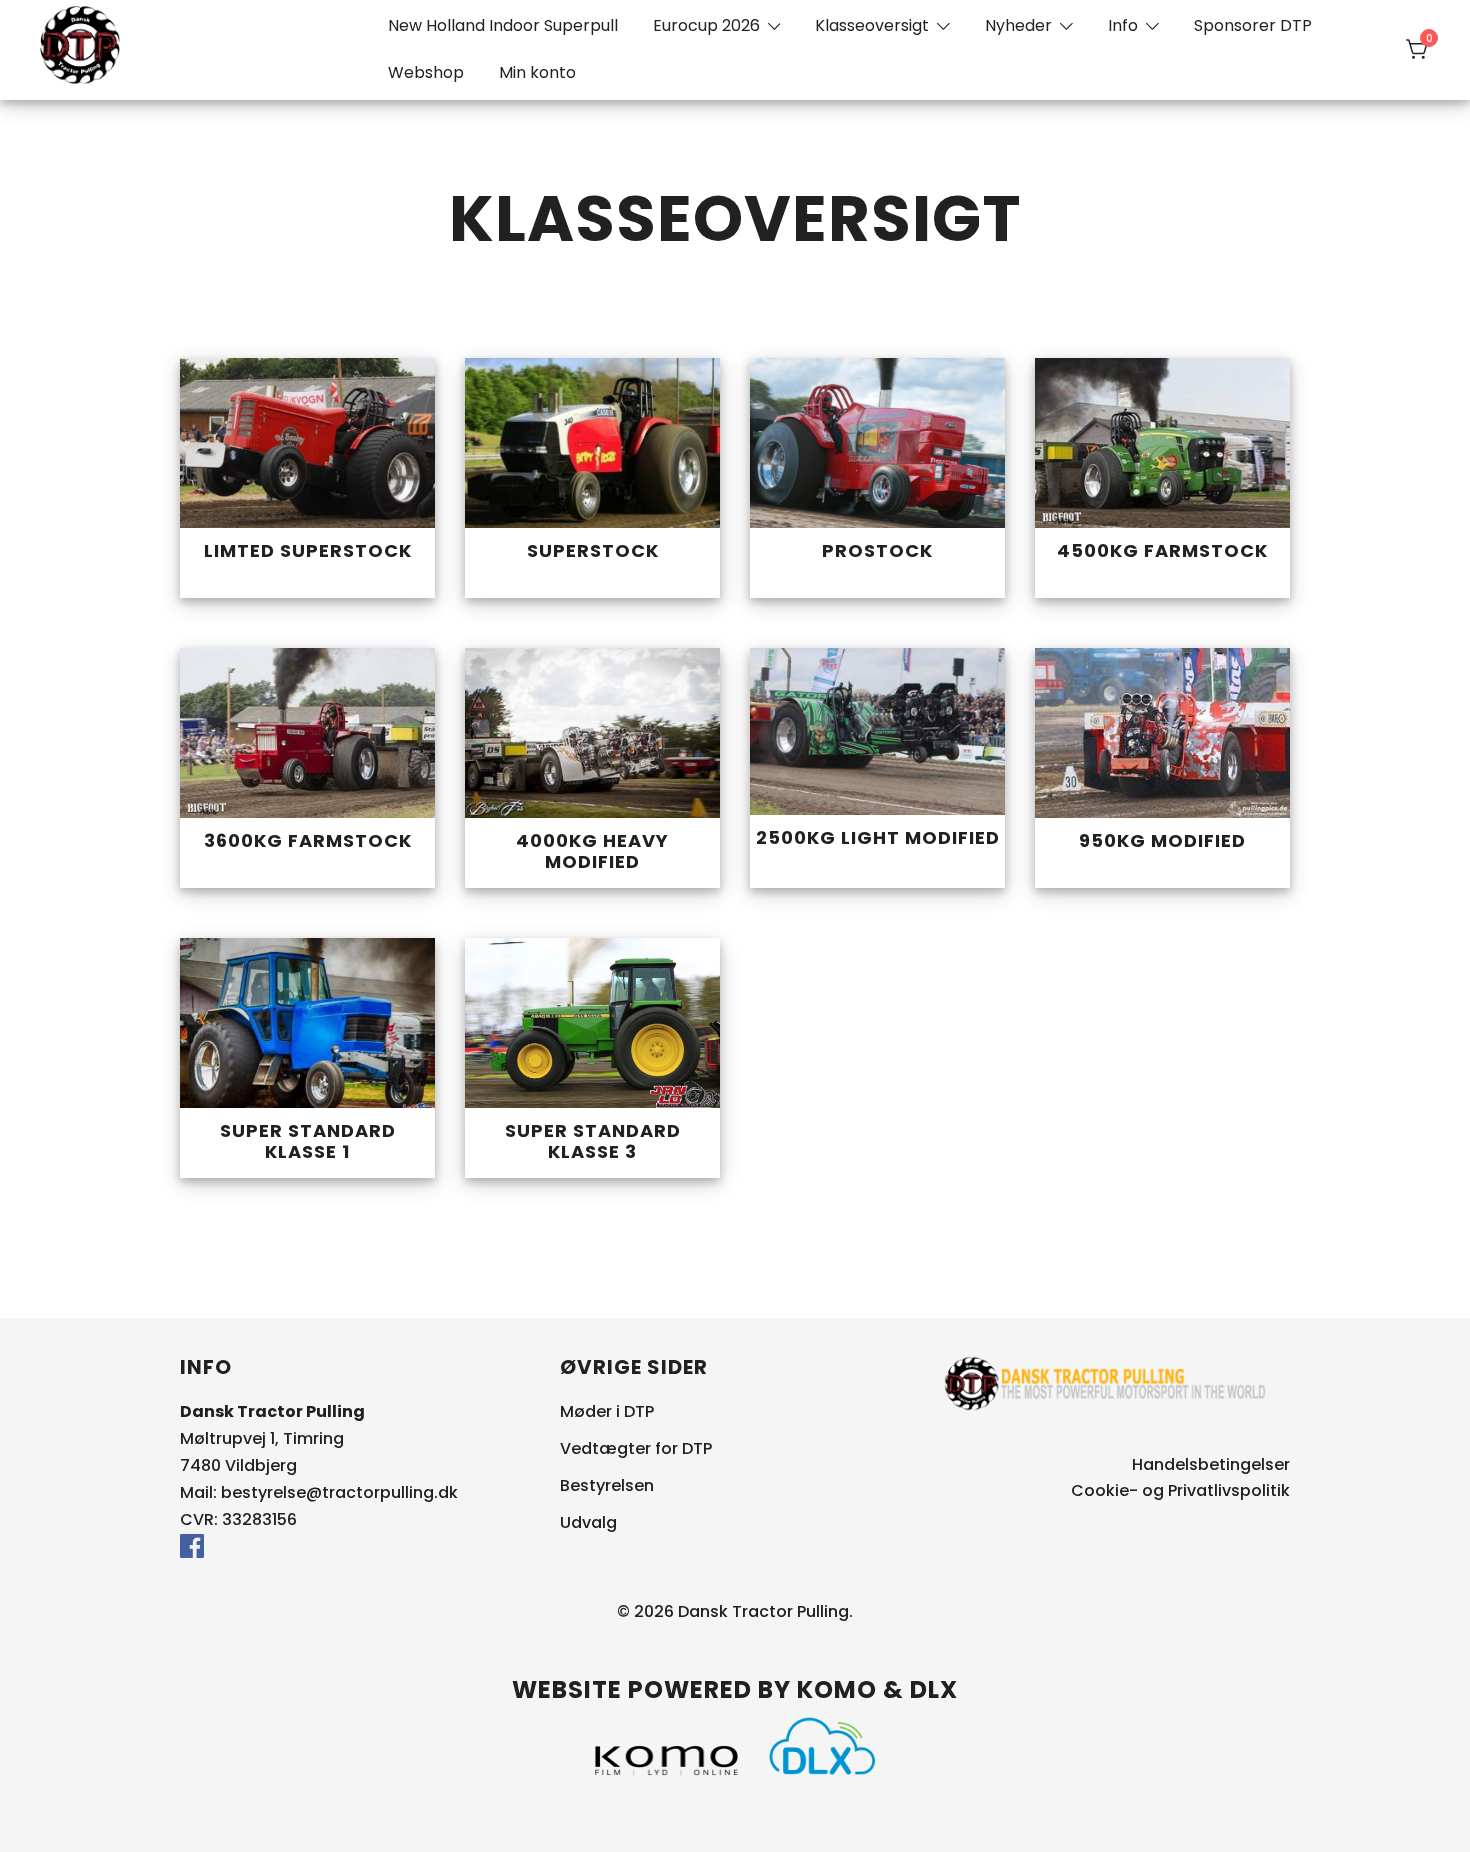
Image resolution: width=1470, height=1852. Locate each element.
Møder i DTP (607, 1411)
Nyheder (1018, 25)
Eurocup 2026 (706, 25)
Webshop (426, 72)
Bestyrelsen (607, 1485)
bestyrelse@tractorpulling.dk (339, 1492)
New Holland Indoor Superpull (503, 25)
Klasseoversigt (872, 25)
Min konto (537, 72)
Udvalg (588, 1522)
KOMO (837, 1689)
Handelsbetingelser (1211, 1464)
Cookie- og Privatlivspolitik (1180, 1490)
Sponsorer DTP (1253, 25)
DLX (934, 1689)
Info (1123, 25)
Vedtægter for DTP (636, 1448)
